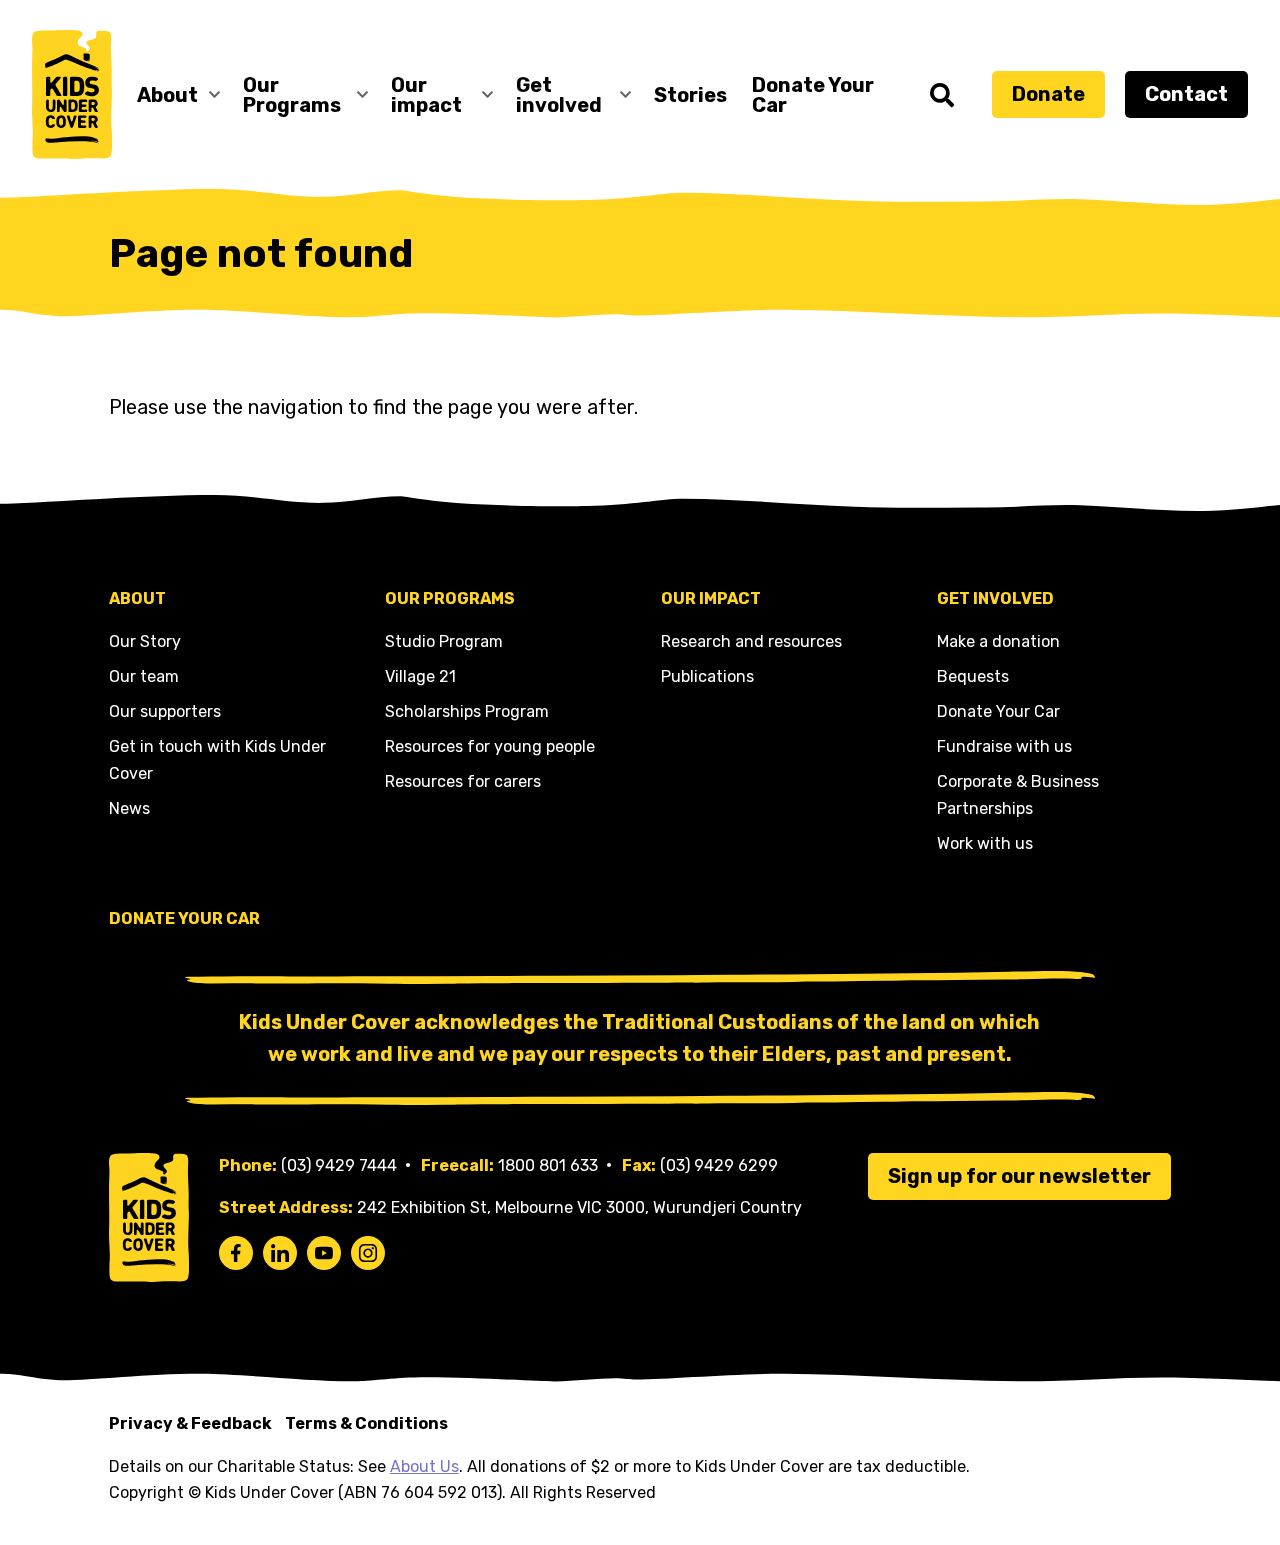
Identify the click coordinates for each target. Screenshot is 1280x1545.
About (167, 95)
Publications (707, 676)
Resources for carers (463, 781)
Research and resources (751, 641)
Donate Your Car (813, 95)
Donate (1048, 94)
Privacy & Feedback (190, 1423)
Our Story (145, 641)
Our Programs (292, 95)
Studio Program (444, 641)
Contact (1186, 94)
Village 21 (420, 676)
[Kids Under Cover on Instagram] (368, 1253)
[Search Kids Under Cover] (942, 95)
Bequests (973, 676)
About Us (424, 1466)
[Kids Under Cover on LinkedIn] (280, 1253)
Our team (144, 676)
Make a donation (998, 641)
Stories (690, 95)
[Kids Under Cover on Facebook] (236, 1253)
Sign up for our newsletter (1019, 1176)
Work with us (985, 843)
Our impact (426, 95)
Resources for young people (490, 746)
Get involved (559, 95)
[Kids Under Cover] (72, 94)
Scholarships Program (467, 711)
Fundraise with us (1004, 746)
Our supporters (165, 711)
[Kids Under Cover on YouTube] (324, 1253)
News (129, 808)
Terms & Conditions (366, 1423)
